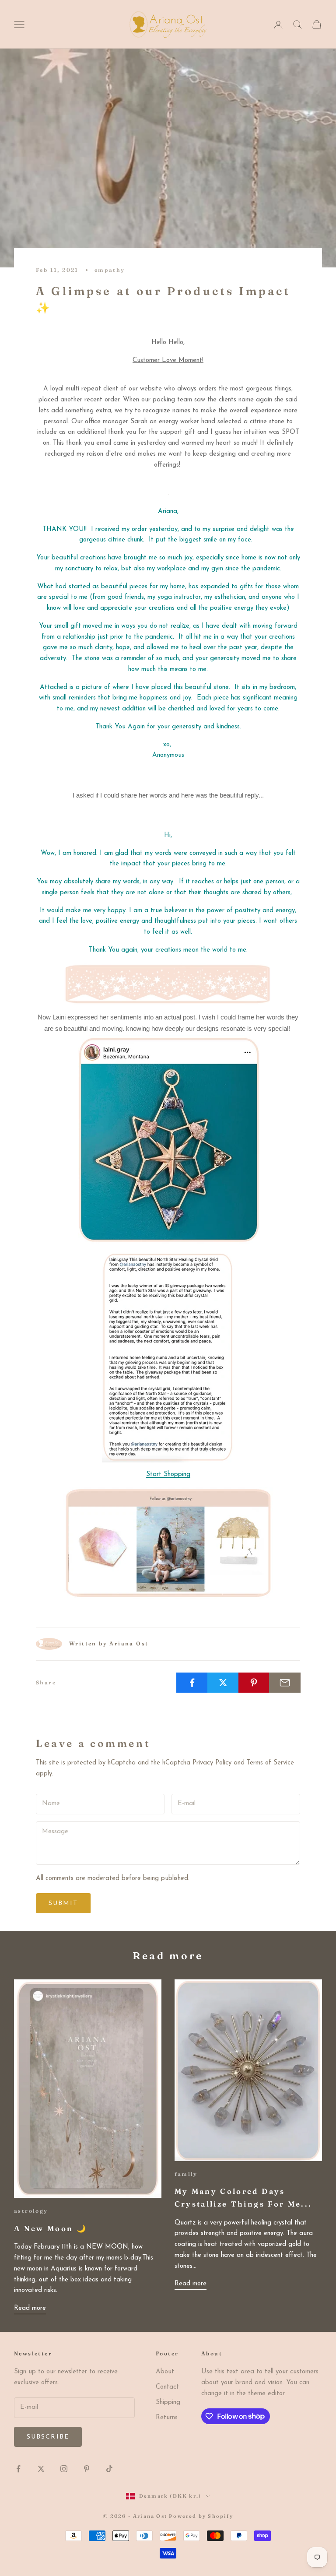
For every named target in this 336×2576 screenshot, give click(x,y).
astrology (31, 2211)
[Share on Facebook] (192, 1683)
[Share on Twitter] (223, 1683)
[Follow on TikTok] (109, 2469)
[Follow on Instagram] (64, 2469)
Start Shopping (168, 1474)
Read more (30, 2308)
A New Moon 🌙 (51, 2228)
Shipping (168, 2402)
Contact (167, 2387)
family (186, 2174)
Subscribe (48, 2437)
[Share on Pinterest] (254, 1683)
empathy (110, 270)
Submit (63, 1903)
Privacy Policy (212, 1763)
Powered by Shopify (201, 2516)
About (165, 2372)
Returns (167, 2418)
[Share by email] (285, 1683)
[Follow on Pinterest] (87, 2469)
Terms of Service (270, 1763)
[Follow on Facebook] (18, 2469)
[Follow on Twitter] (41, 2469)
